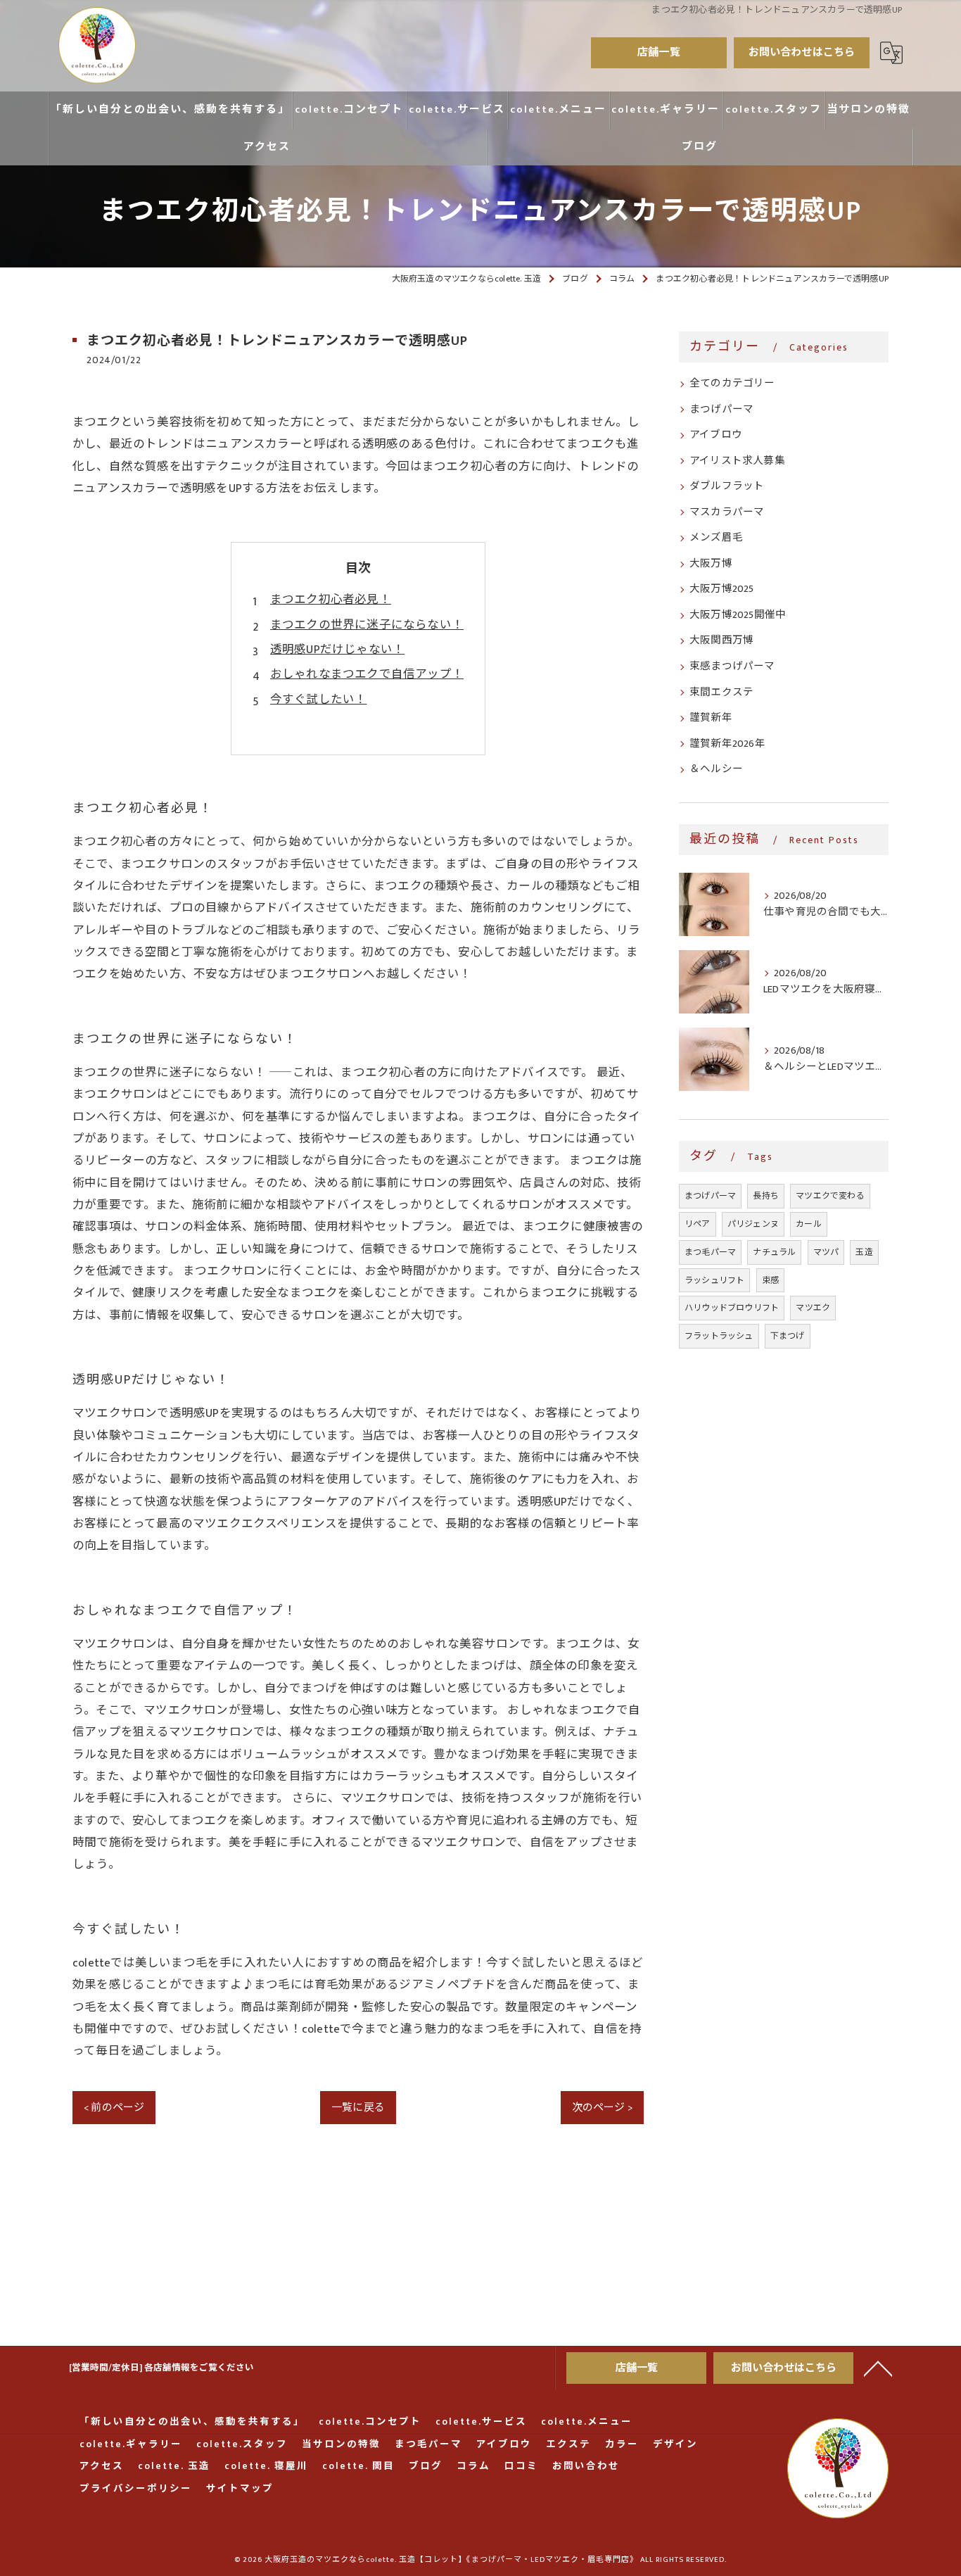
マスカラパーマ (727, 512)
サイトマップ (240, 2489)
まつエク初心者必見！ (331, 600)
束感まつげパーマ (732, 667)
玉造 (864, 1252)
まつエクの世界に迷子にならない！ (367, 625)
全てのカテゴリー (732, 384)
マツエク (813, 1308)
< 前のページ (114, 2108)
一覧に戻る (358, 2108)
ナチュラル (774, 1252)
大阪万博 (711, 564)
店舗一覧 (659, 52)
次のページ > (602, 2108)
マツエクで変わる (830, 1196)
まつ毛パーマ (710, 1252)
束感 (770, 1280)
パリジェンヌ (753, 1224)
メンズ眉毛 (716, 538)
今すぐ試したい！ (319, 700)
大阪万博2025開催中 (738, 615)
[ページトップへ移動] (878, 2368)
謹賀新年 (711, 718)
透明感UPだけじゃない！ (337, 650)
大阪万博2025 (722, 589)
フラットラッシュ (719, 1336)
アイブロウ (716, 435)
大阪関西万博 (721, 640)
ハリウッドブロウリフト (732, 1308)
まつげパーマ (721, 410)
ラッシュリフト (714, 1280)
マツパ (826, 1252)
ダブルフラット (727, 486)
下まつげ (788, 1336)
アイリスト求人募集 (737, 461)
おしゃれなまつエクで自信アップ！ (367, 674)
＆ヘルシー (716, 769)
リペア (698, 1224)
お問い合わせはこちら (802, 52)
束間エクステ (721, 693)
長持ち (766, 1196)
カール (809, 1224)
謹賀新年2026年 (727, 744)
